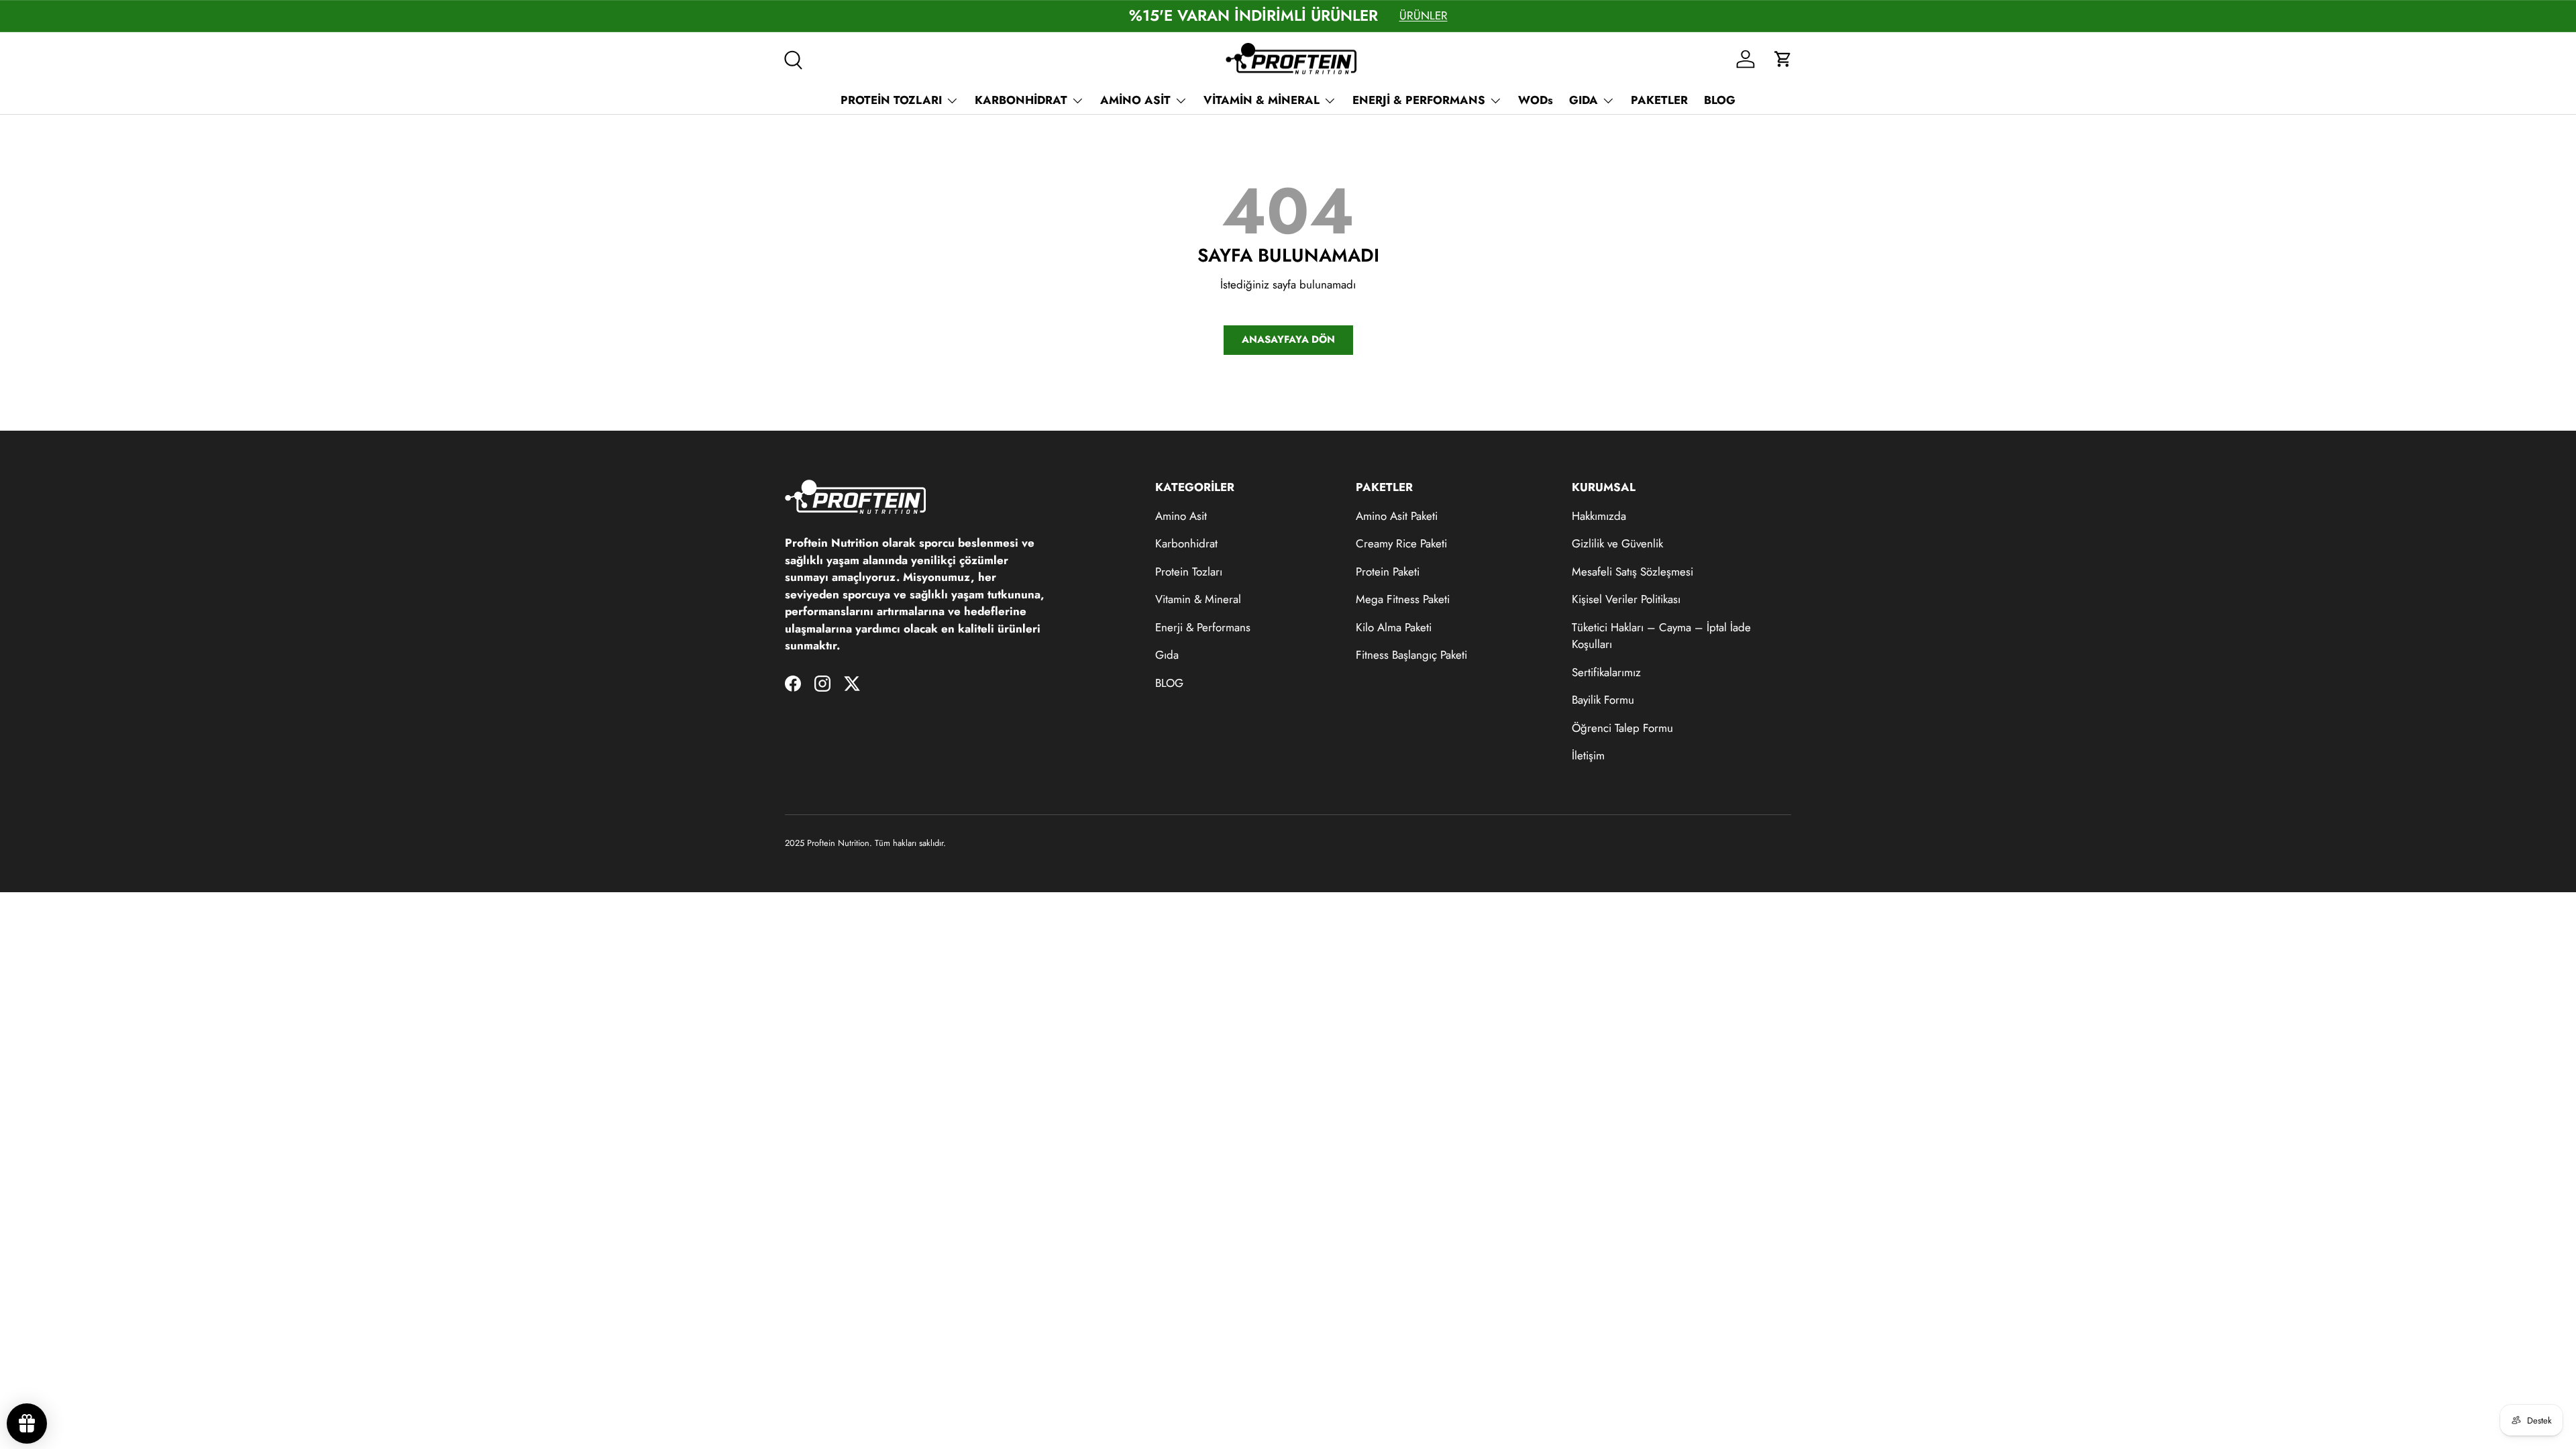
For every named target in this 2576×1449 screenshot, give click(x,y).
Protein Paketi (1388, 572)
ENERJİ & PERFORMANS (1419, 100)
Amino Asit (1181, 516)
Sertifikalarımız (1606, 672)
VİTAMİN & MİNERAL (1262, 100)
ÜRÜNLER (1424, 15)
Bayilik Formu (1603, 700)
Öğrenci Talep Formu (1622, 728)
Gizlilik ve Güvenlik (1617, 543)
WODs (1536, 100)
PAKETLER (1659, 100)
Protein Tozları (1189, 572)
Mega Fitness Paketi (1403, 599)
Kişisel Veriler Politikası (1626, 599)
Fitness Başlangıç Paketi (1411, 655)
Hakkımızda (1599, 516)
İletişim (1588, 755)
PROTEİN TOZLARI (891, 100)
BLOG (1720, 100)
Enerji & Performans (1203, 627)
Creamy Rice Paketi (1401, 543)
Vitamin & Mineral (1198, 599)
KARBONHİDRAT (1021, 100)
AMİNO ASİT (1135, 100)
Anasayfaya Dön (1288, 339)
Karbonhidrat (1186, 543)
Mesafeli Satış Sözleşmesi (1632, 572)
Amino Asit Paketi (1397, 516)
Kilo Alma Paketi (1394, 627)
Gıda (1167, 655)
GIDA (1584, 100)
